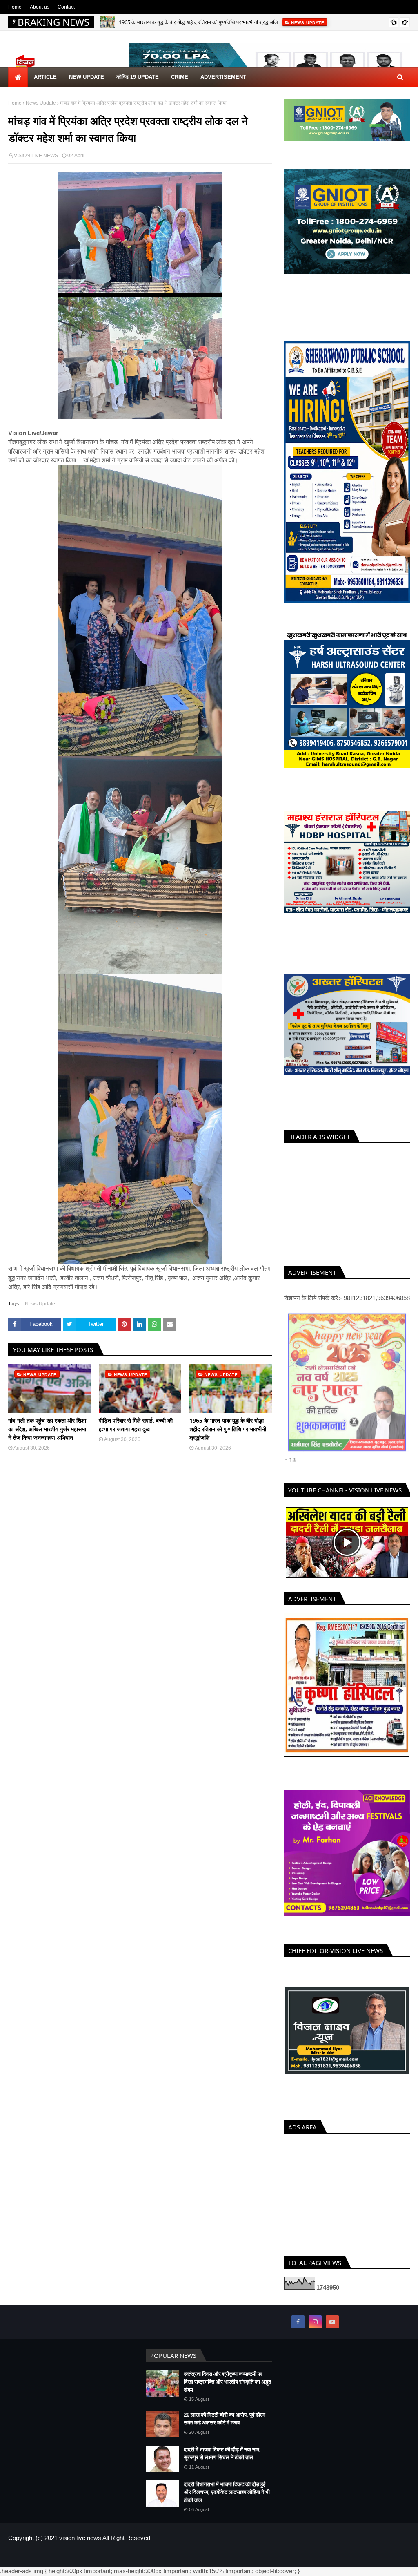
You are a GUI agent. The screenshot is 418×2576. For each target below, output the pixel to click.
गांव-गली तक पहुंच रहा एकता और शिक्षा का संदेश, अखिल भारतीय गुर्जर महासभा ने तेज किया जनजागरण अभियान (47, 1429)
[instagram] (315, 2322)
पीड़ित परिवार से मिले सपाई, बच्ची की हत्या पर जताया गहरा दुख (136, 1425)
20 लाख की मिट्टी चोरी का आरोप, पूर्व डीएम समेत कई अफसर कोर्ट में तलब (225, 2419)
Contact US (397, 2556)
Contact (66, 7)
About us (40, 7)
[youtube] (332, 2322)
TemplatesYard (67, 2556)
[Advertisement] (347, 1202)
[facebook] (298, 2322)
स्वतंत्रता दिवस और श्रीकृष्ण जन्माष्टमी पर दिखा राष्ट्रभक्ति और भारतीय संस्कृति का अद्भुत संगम (227, 2382)
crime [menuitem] (180, 77)
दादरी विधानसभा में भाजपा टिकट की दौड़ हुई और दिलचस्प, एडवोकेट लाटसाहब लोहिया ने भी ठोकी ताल (227, 2492)
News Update (41, 103)
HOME (341, 2556)
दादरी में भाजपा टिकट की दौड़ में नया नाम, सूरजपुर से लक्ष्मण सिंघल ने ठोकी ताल (222, 2453)
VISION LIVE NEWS (36, 156)
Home (15, 7)
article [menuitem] (45, 77)
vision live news (80, 2538)
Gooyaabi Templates (142, 2556)
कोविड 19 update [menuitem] (138, 77)
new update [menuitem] (87, 77)
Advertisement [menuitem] (223, 77)
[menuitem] (18, 77)
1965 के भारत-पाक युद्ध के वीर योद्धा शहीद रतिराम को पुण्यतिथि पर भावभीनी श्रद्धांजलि (198, 22)
